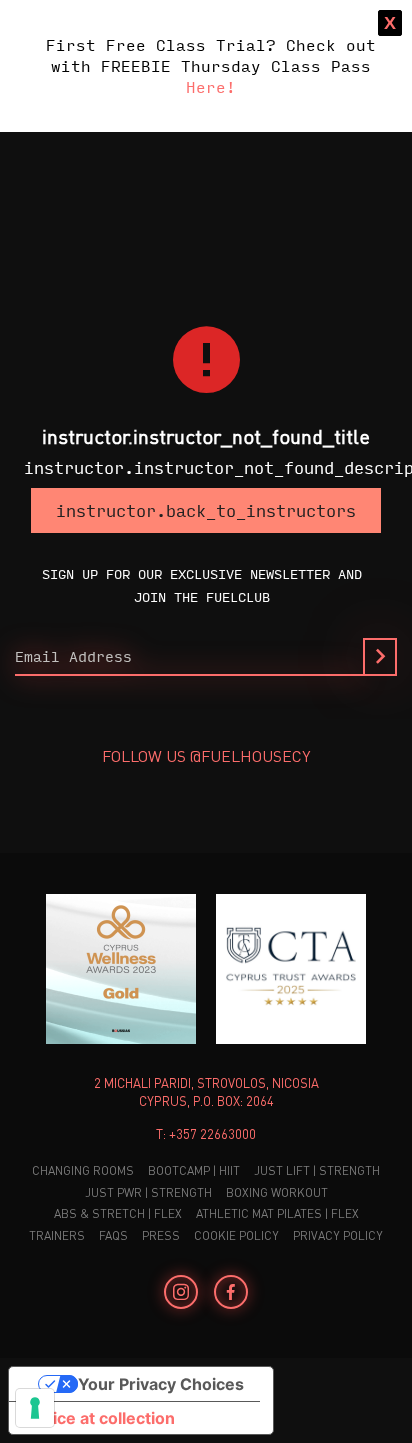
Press (161, 1235)
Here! (211, 86)
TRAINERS (57, 1235)
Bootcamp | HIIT (194, 1170)
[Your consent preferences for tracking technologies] (35, 1408)
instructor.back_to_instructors (206, 510)
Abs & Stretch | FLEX (118, 1213)
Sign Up (380, 657)
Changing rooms (83, 1170)
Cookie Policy (236, 1235)
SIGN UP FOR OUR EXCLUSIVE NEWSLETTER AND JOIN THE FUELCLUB (202, 584)
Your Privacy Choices (161, 1384)
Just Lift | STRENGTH (317, 1170)
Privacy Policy (338, 1235)
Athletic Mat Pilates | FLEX (277, 1213)
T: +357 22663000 (206, 1133)
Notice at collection (100, 1418)
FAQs (113, 1235)
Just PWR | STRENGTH (148, 1192)
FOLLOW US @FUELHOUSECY (206, 755)
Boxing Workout (277, 1192)
